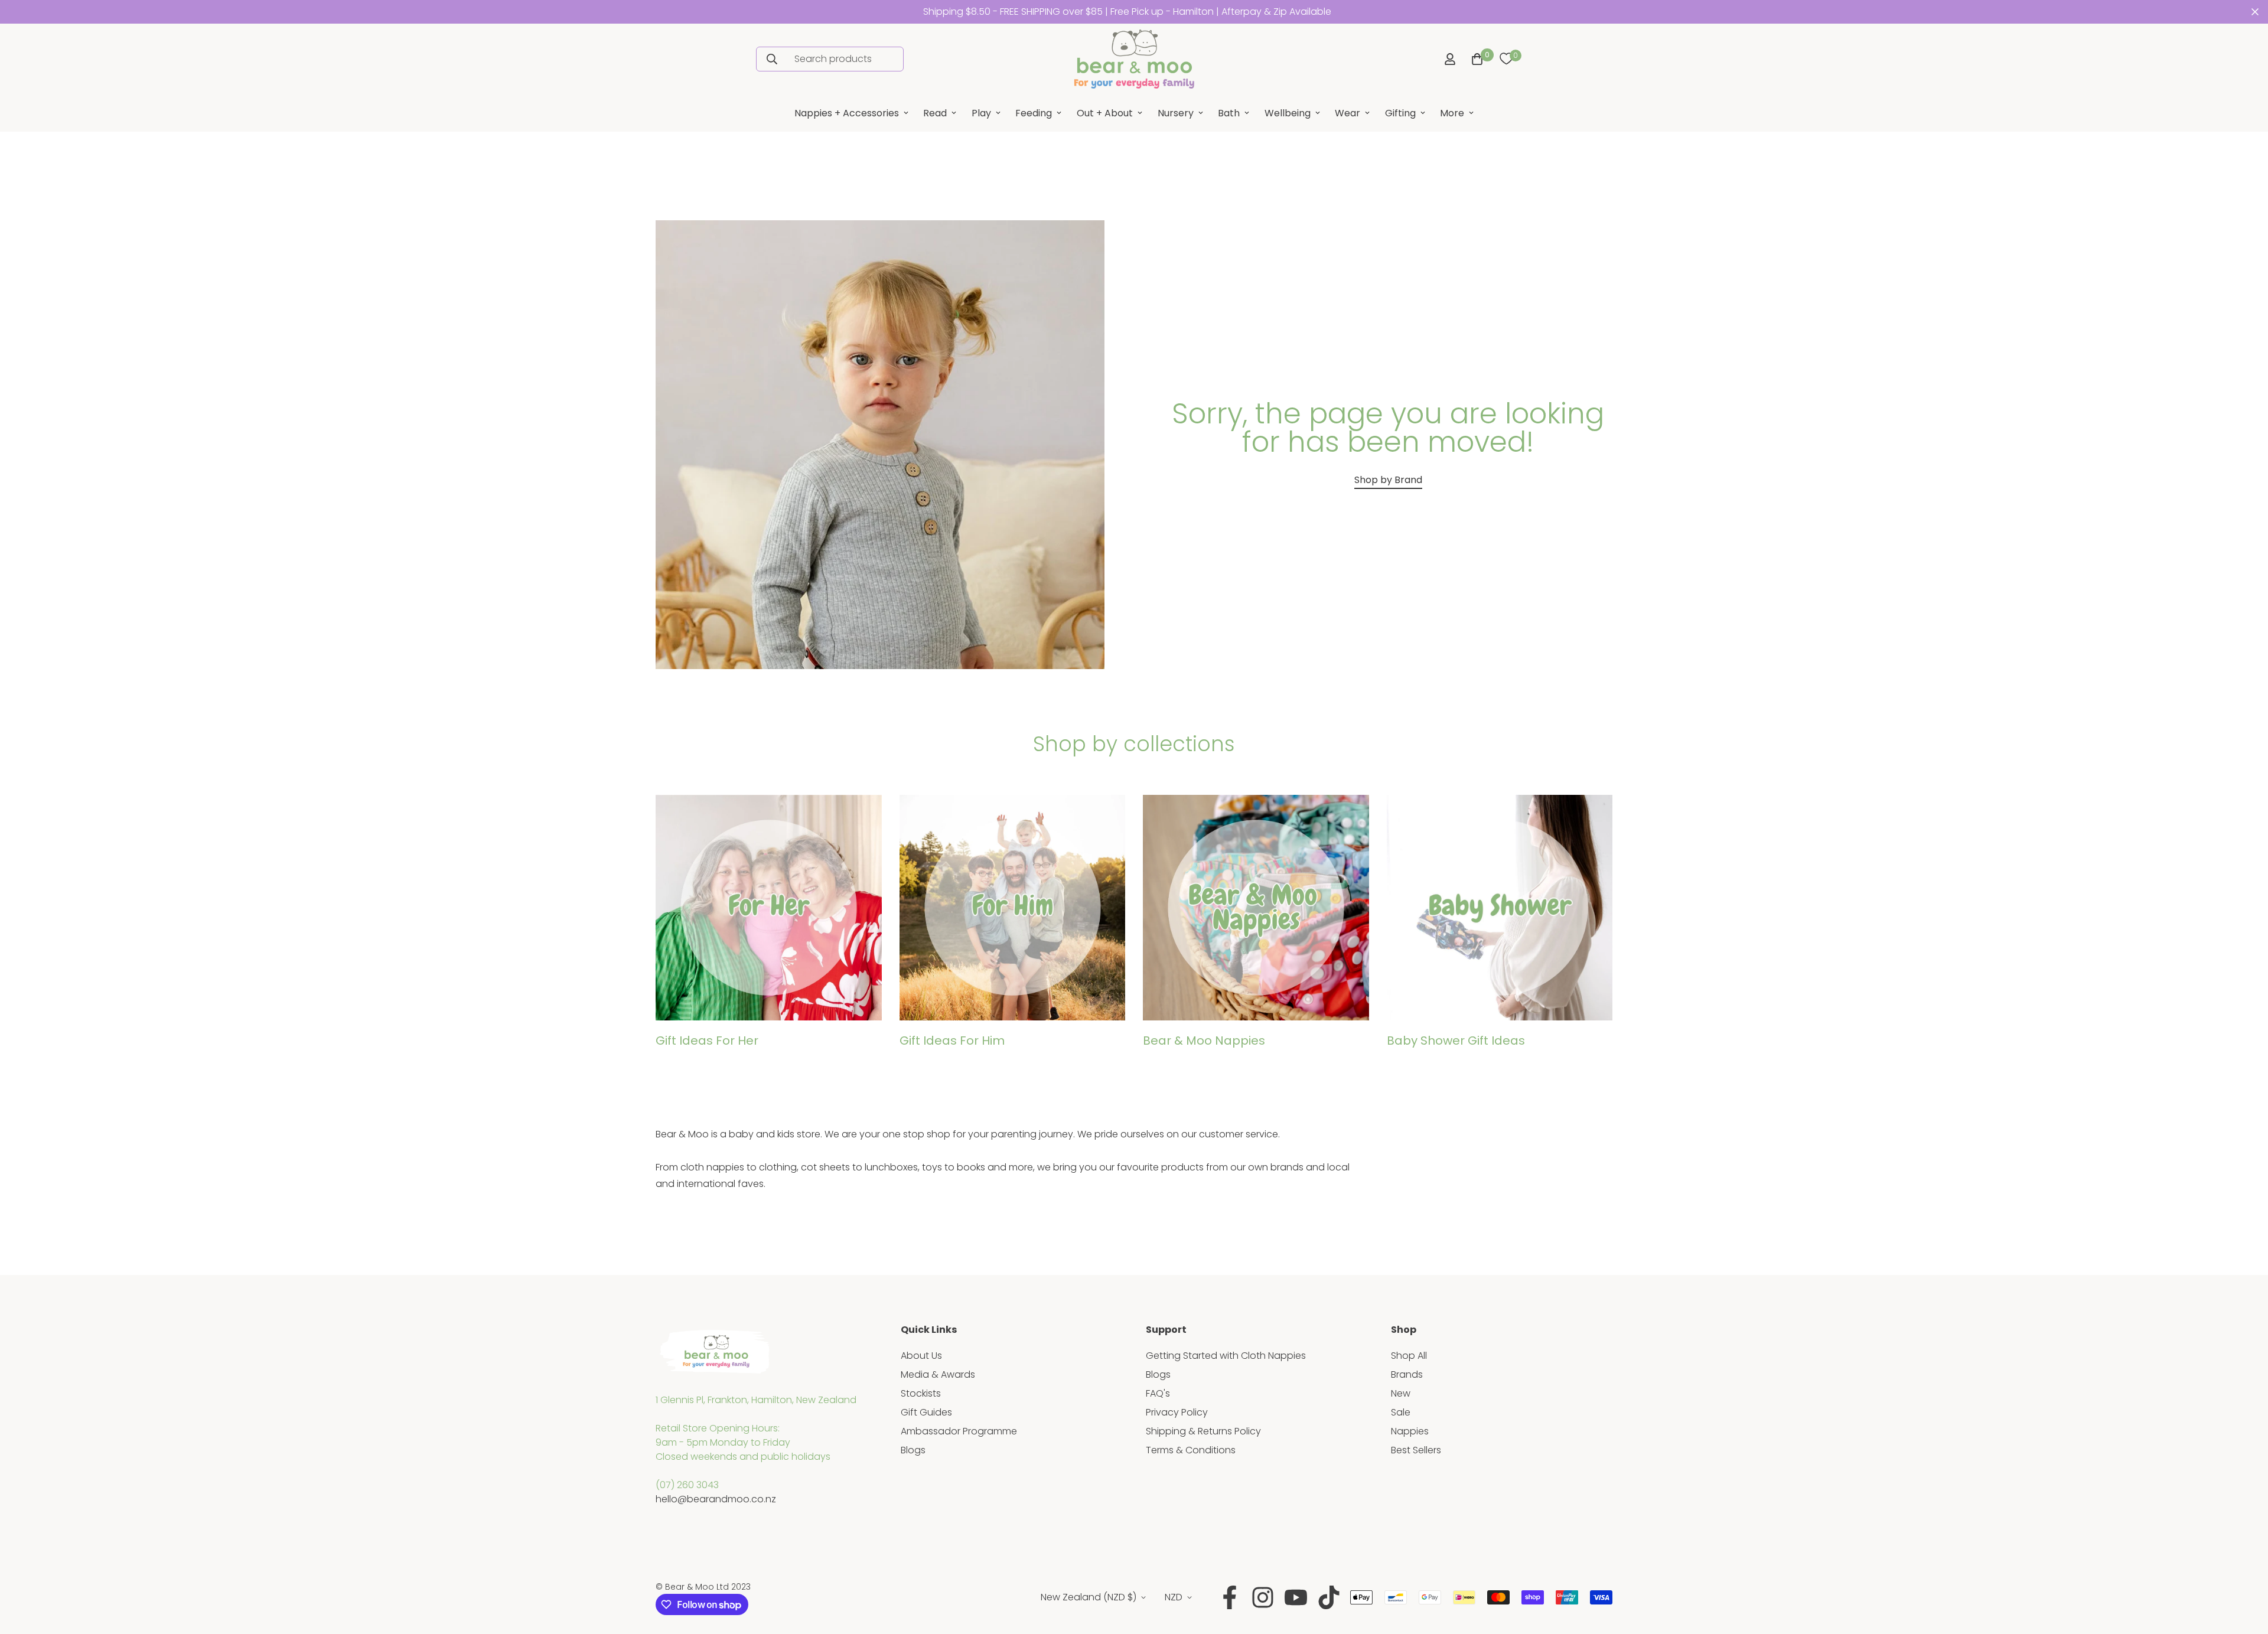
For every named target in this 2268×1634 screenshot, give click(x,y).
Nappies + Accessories (847, 113)
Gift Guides (926, 1412)
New (1401, 1393)
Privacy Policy (1177, 1412)
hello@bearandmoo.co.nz (716, 1499)
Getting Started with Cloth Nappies (1226, 1356)
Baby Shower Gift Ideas (1456, 1041)
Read (935, 113)
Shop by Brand (1388, 480)
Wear (1348, 113)
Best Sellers (1416, 1450)
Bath (1229, 113)
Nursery (1176, 113)
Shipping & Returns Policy (1203, 1431)
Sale (1401, 1412)
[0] (1506, 59)
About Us (921, 1356)
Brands (1407, 1374)
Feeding (1034, 113)
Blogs (913, 1450)
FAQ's (1158, 1393)
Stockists (921, 1393)
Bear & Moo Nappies (1204, 1041)
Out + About (1105, 113)
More (1452, 113)
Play (981, 113)
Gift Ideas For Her (707, 1041)
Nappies (1410, 1431)
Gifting (1400, 113)
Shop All (1409, 1356)
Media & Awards (938, 1374)
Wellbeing (1288, 113)
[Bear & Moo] (1134, 59)
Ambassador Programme (959, 1431)
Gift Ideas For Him (952, 1041)
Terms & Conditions (1191, 1450)
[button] (1475, 59)
